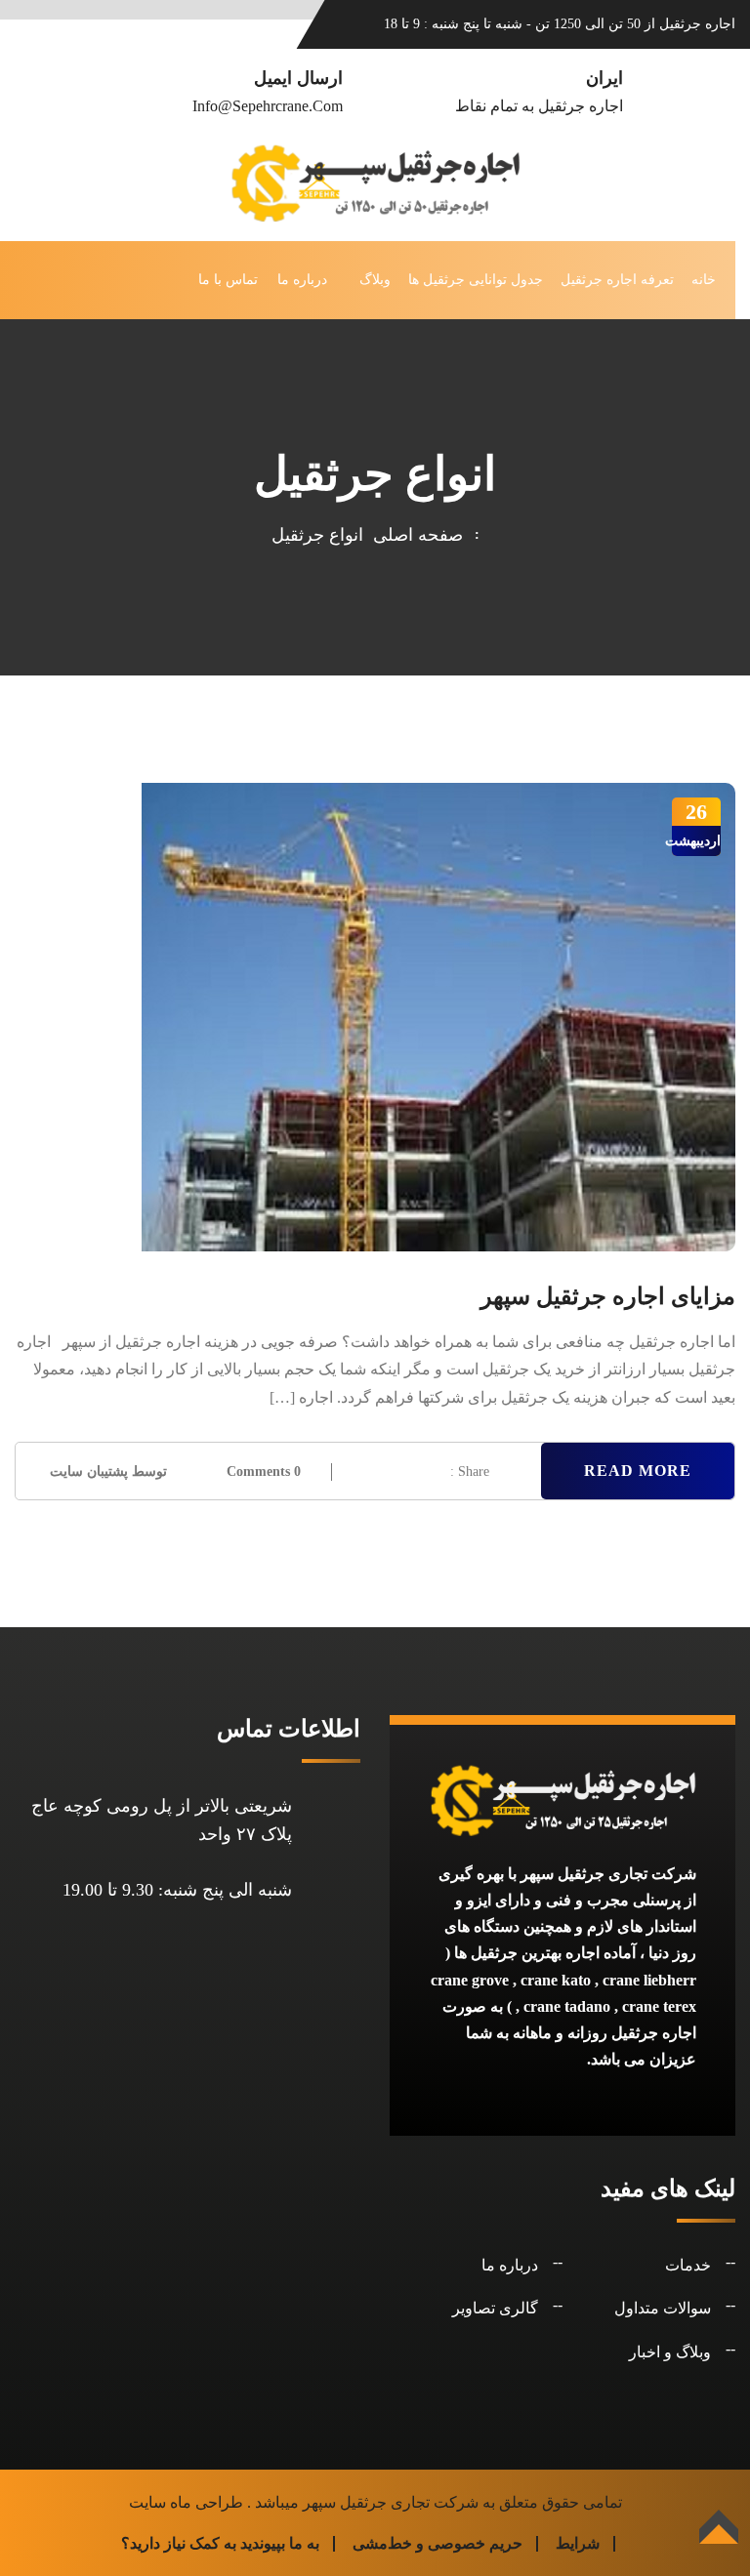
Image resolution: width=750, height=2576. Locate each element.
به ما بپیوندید (280, 2543)
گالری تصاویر (495, 2308)
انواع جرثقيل (317, 535)
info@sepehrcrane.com (268, 106)
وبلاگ (375, 280)
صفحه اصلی (413, 535)
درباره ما (302, 280)
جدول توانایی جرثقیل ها (476, 280)
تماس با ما (228, 280)
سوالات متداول (663, 2308)
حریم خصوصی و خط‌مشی (437, 2543)
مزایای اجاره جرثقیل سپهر (608, 1296)
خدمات (688, 2265)
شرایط (578, 2543)
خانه (704, 280)
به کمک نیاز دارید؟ (179, 2543)
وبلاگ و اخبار (670, 2352)
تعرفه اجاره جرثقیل (617, 280)
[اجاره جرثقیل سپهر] (375, 181)
